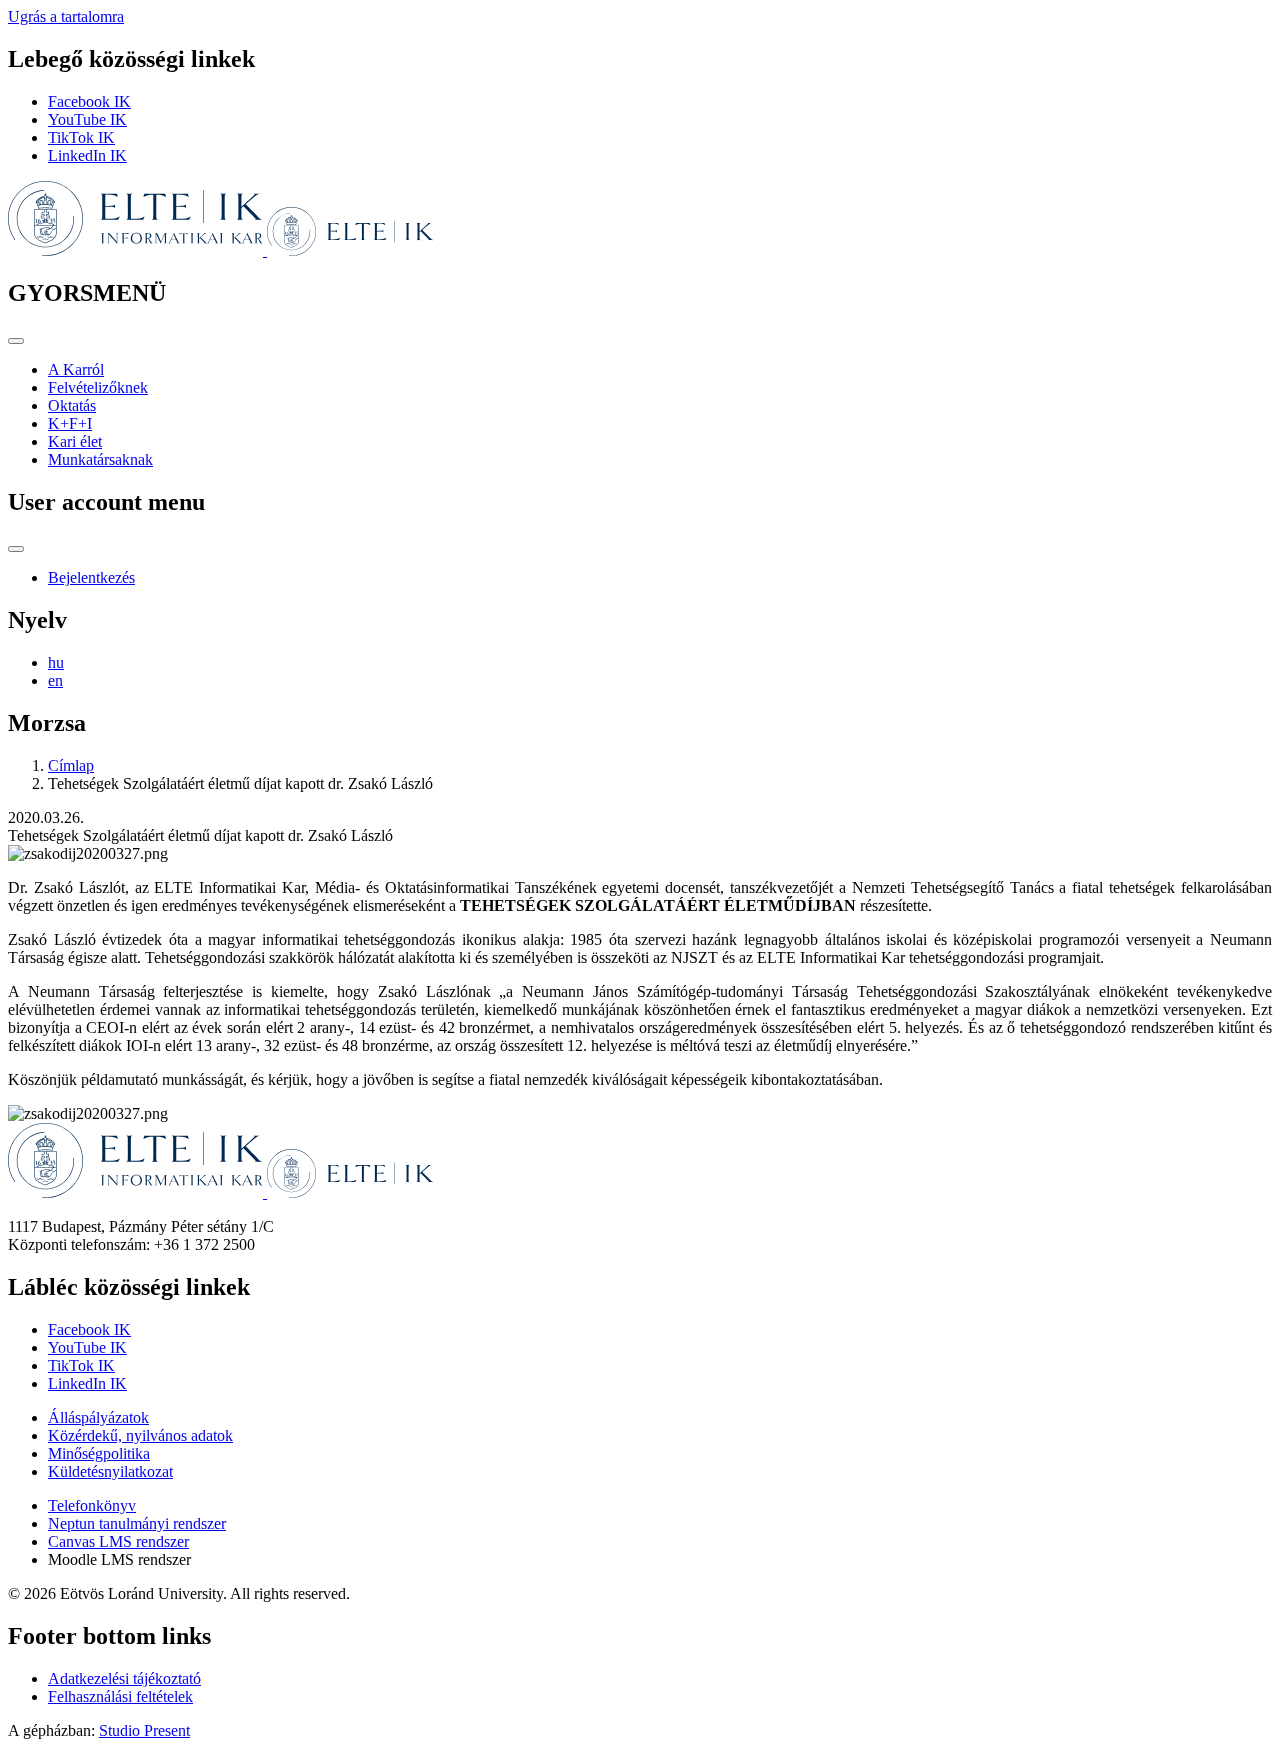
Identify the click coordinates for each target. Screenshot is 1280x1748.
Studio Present (144, 1730)
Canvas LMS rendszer (118, 1541)
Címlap (71, 765)
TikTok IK (81, 137)
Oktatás (72, 405)
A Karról (76, 369)
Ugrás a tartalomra (66, 16)
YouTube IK (87, 119)
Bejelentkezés (91, 577)
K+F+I (70, 423)
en (55, 680)
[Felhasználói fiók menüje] (16, 549)
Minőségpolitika (99, 1453)
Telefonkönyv (92, 1505)
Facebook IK (89, 101)
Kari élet (75, 441)
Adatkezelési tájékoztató (124, 1678)
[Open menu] (16, 341)
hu (56, 662)
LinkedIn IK (87, 155)
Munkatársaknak (100, 459)
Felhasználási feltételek (120, 1696)
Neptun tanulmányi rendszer (137, 1523)
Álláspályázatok (98, 1417)
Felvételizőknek (98, 387)
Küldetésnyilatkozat (110, 1471)
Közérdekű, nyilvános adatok (140, 1435)
